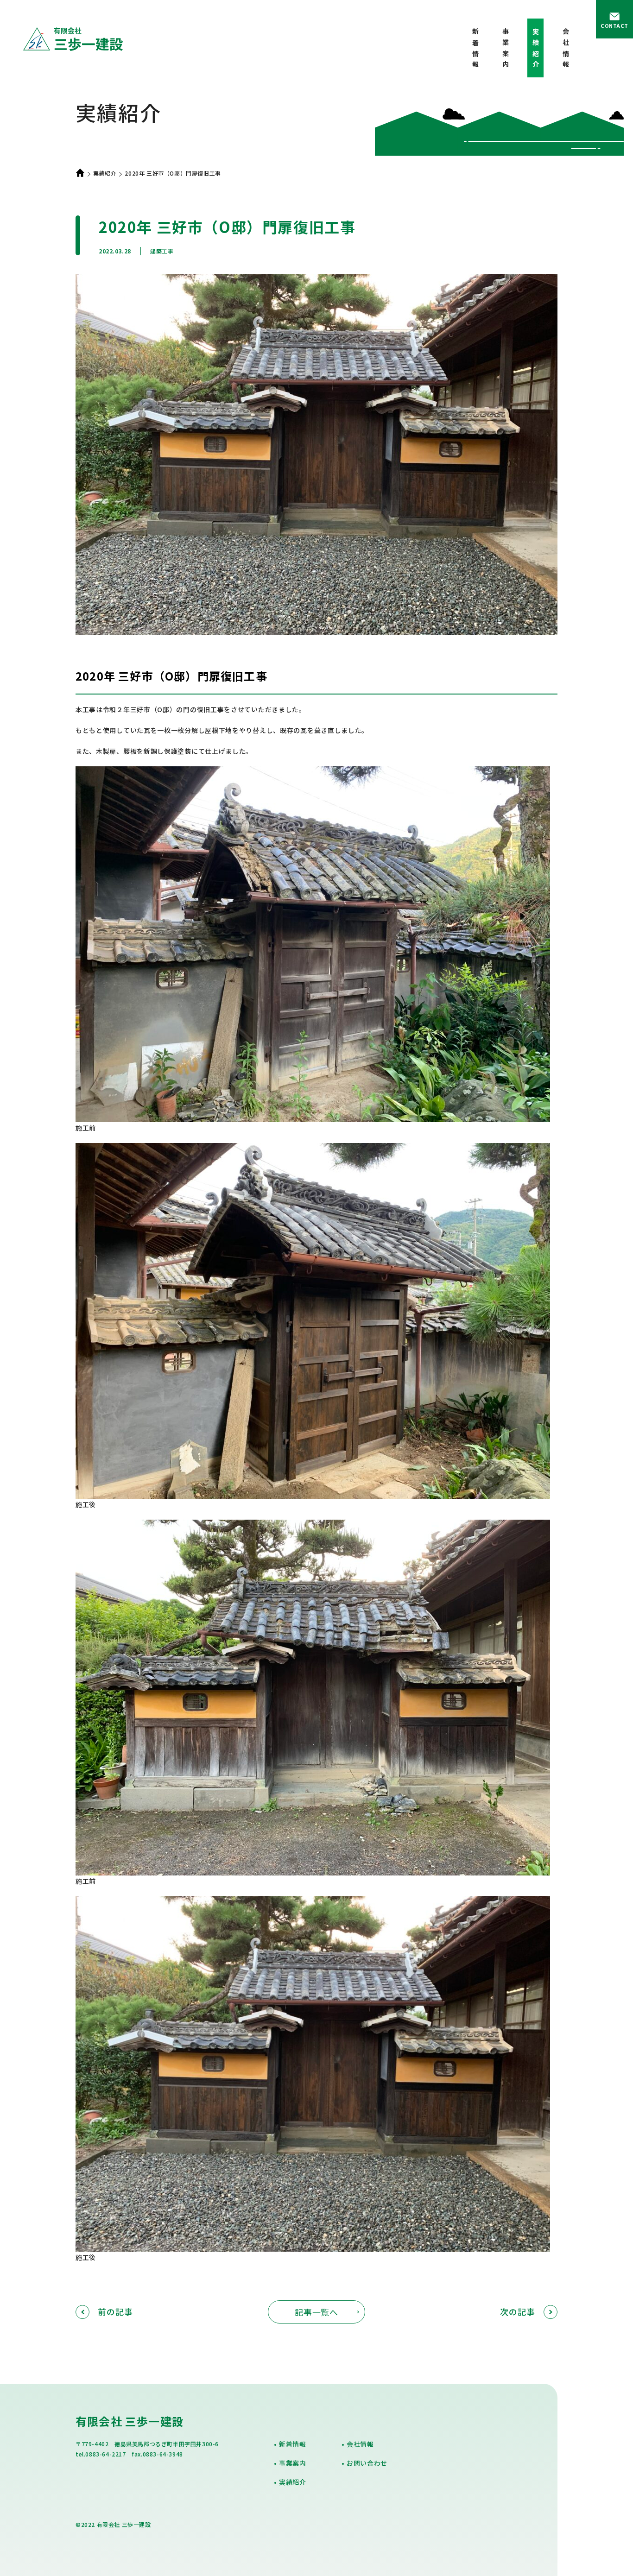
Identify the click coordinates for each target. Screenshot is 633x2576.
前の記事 (115, 2312)
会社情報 (566, 50)
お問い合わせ (367, 2463)
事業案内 (506, 50)
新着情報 (475, 50)
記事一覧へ (317, 2312)
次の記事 (518, 2312)
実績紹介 (105, 173)
